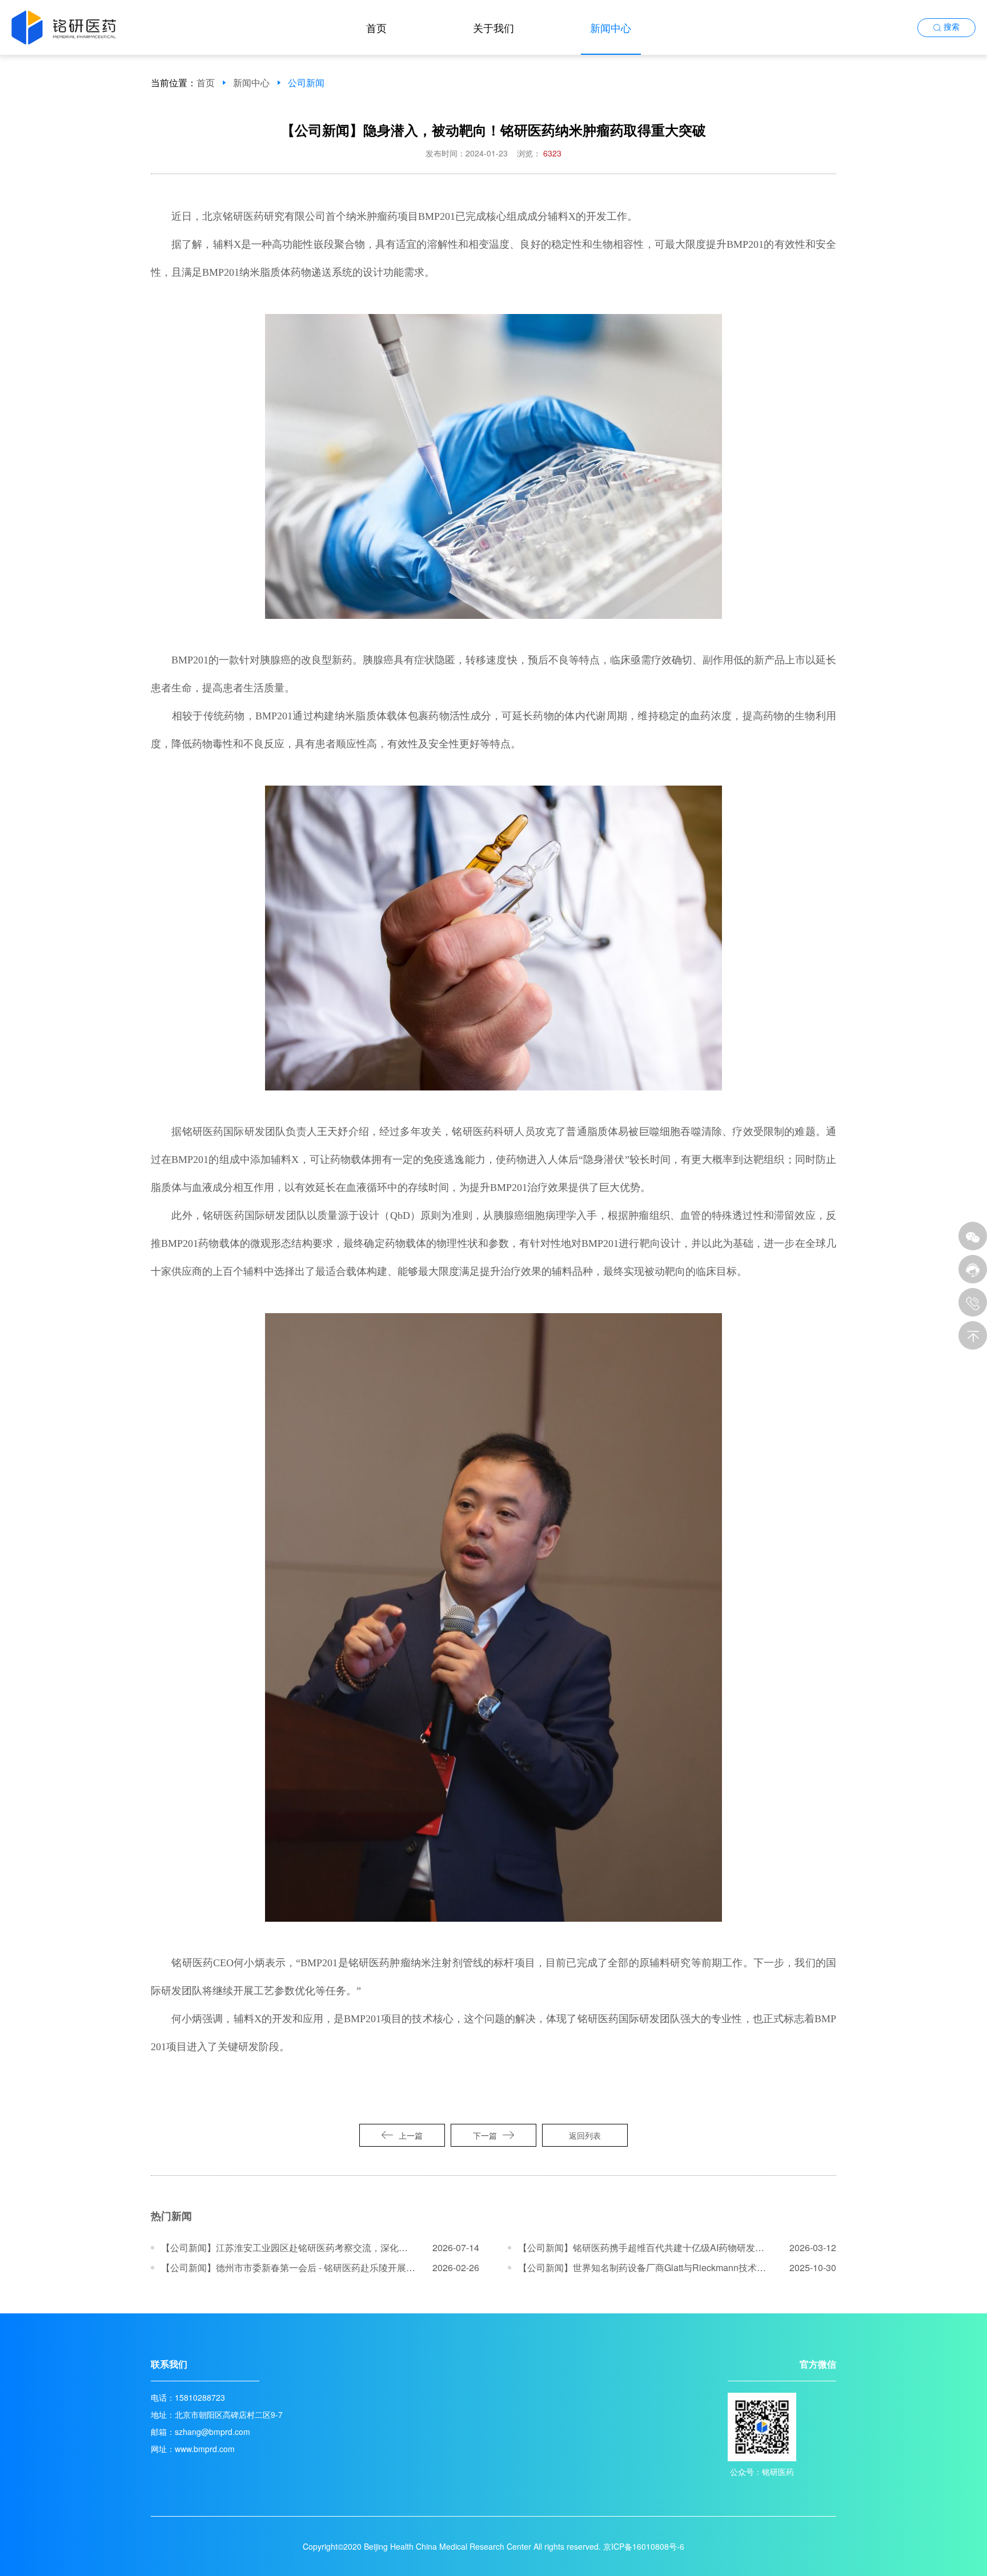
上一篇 (411, 2135)
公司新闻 (306, 83)
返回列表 (585, 2135)
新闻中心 (611, 27)
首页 (376, 27)
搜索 (952, 27)
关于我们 (493, 27)
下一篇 (485, 2135)
